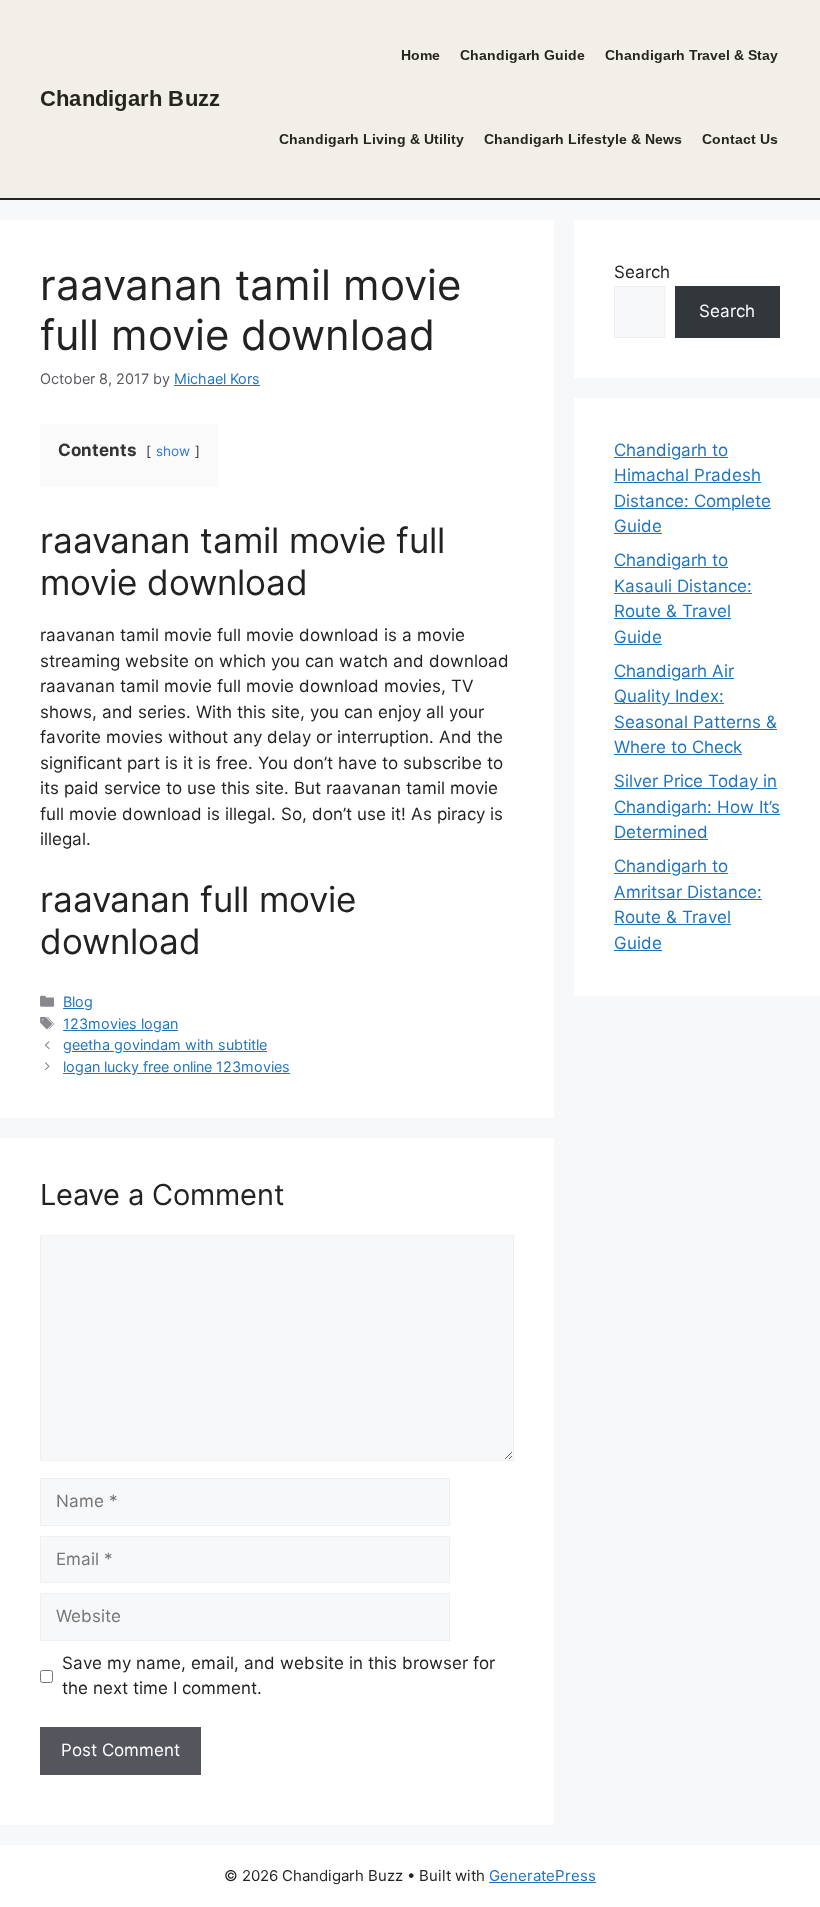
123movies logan (120, 1023)
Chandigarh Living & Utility (371, 139)
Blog (78, 1001)
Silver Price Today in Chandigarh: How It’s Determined (697, 806)
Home (420, 55)
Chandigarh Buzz (130, 98)
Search (642, 272)
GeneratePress (542, 1875)
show (173, 451)
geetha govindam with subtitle (165, 1044)
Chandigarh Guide (522, 55)
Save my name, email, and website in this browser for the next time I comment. (278, 1676)
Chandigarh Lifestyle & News (583, 139)
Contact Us (740, 139)
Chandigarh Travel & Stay (691, 55)
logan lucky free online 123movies (176, 1066)
